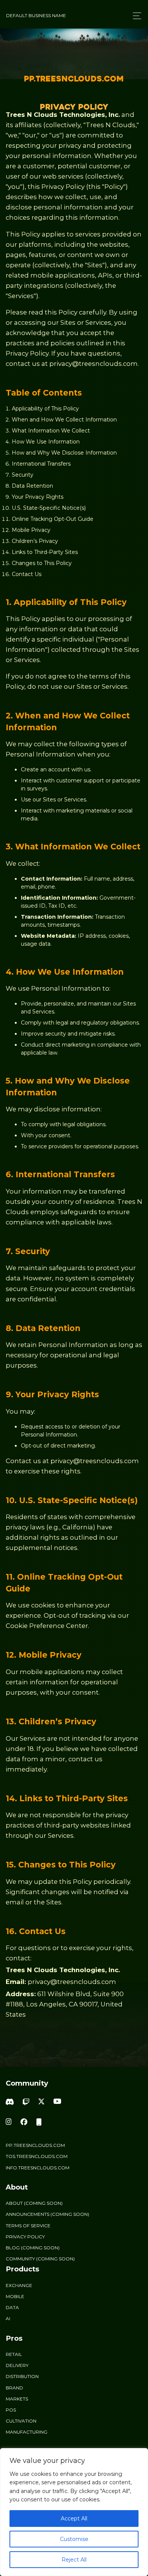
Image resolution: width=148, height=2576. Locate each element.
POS (11, 2410)
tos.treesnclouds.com (37, 2156)
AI (8, 2318)
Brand (14, 2388)
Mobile (15, 2296)
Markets (17, 2399)
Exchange (19, 2285)
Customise (74, 2539)
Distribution (22, 2376)
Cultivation (21, 2421)
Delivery (17, 2365)
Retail (14, 2354)
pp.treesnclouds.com (35, 2145)
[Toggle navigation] (135, 16)
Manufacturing (27, 2432)
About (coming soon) (34, 2203)
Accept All (74, 2519)
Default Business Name (36, 15)
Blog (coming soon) (33, 2248)
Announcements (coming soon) (47, 2214)
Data (12, 2307)
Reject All (74, 2560)
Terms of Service (28, 2226)
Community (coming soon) (40, 2259)
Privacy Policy (25, 2237)
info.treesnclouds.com (38, 2168)
